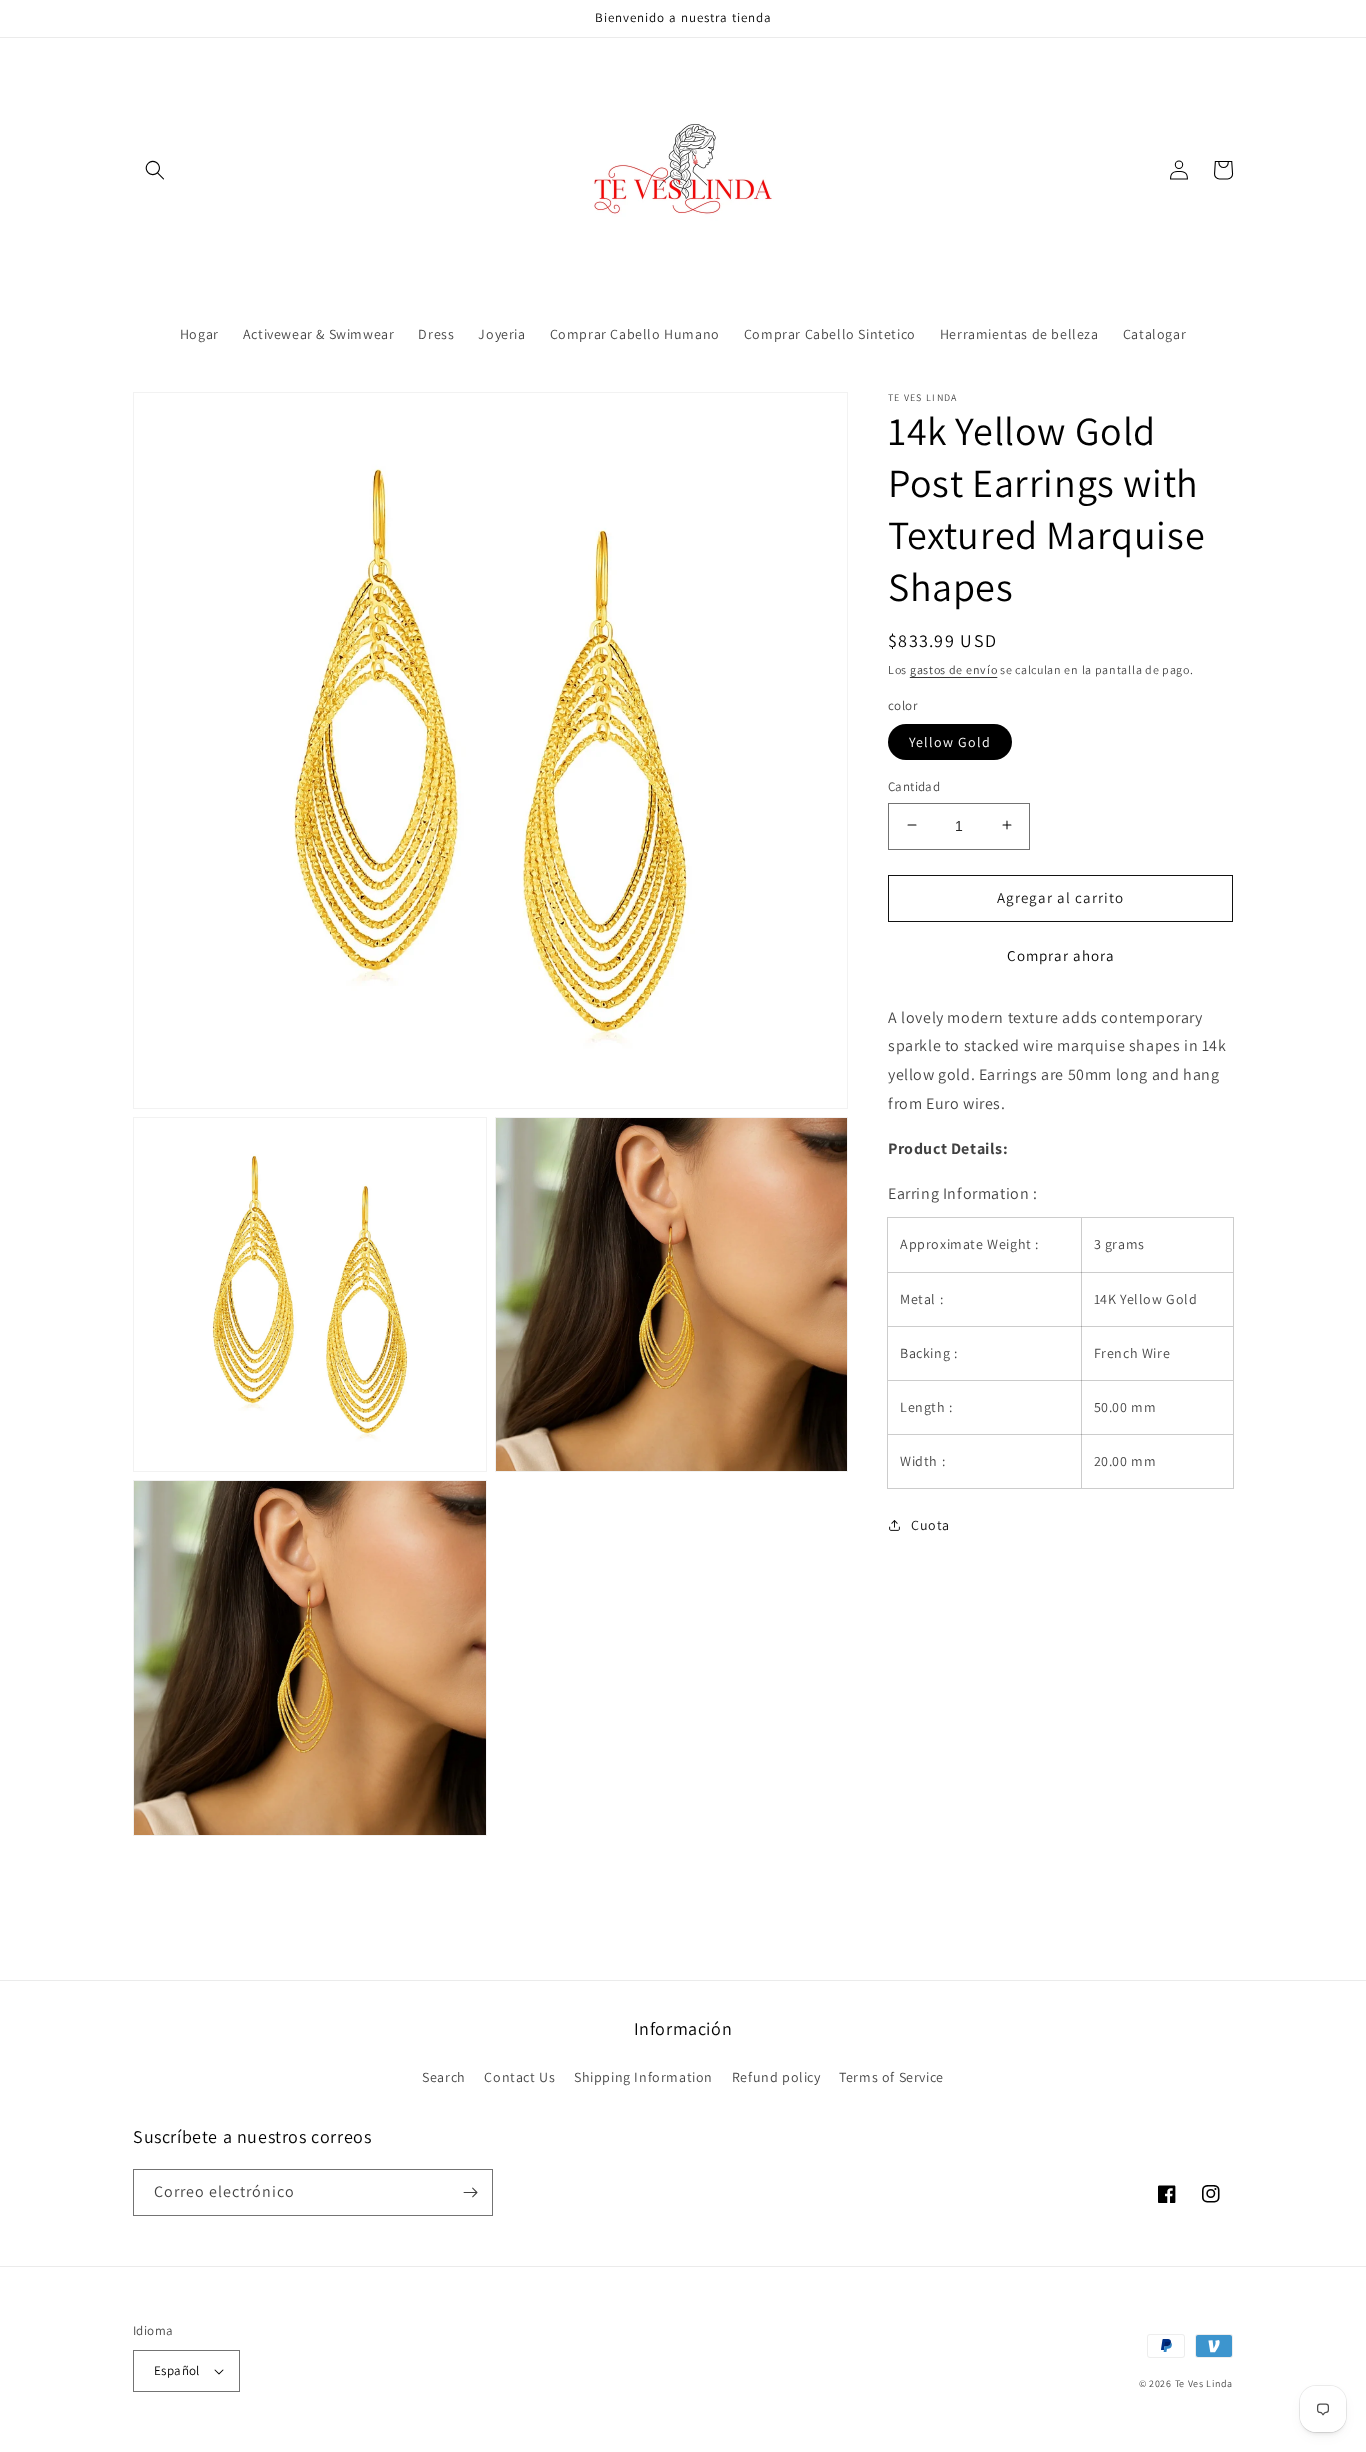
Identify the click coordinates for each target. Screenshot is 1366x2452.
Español (177, 2370)
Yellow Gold (950, 741)
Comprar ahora (1061, 954)
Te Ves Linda (1204, 2383)
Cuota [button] (930, 1525)
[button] (155, 170)
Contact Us (519, 2077)
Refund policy (776, 2077)
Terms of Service (891, 2077)
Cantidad (914, 785)
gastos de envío (954, 669)
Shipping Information (643, 2077)
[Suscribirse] (470, 2192)
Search (444, 2077)
